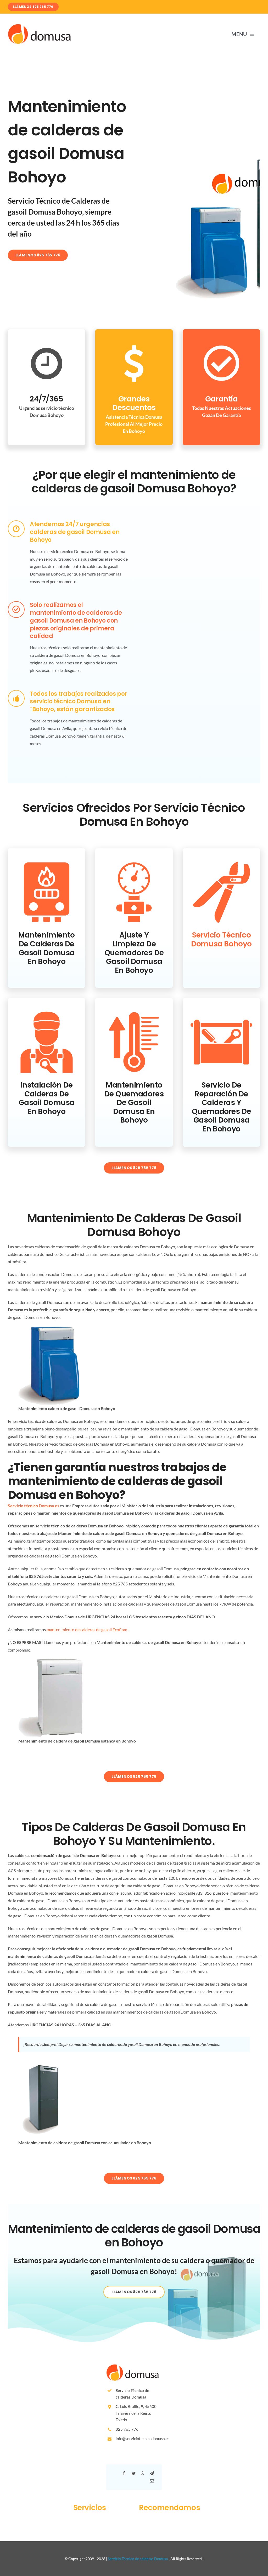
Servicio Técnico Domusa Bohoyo (221, 939)
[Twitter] (133, 2473)
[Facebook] (124, 2473)
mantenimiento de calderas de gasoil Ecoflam (87, 1629)
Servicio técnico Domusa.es (33, 1506)
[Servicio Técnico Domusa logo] (39, 26)
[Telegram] (152, 2473)
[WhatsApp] (143, 2473)
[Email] (152, 2481)
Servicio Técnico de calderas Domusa (138, 2559)
